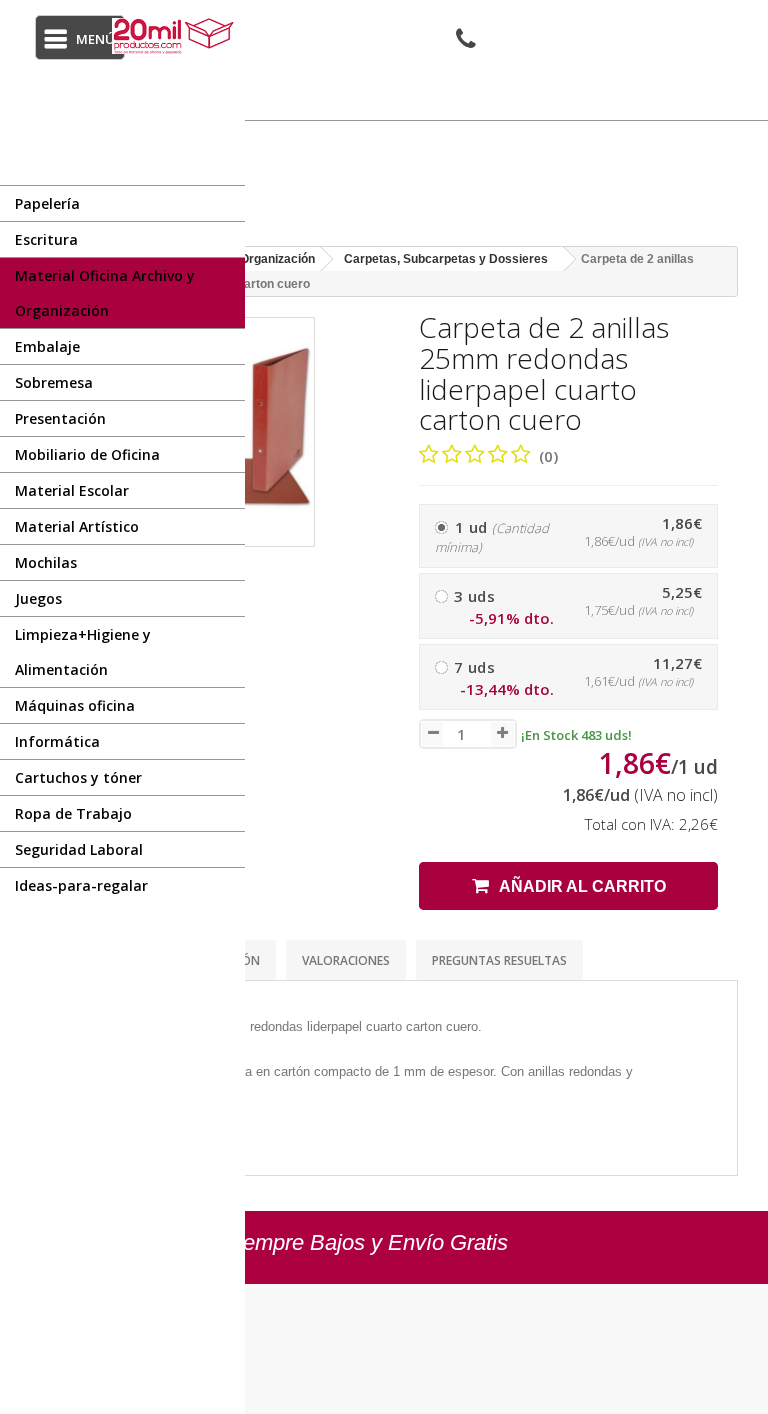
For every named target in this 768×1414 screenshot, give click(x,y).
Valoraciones (346, 960)
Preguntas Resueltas (499, 960)
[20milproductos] (175, 36)
